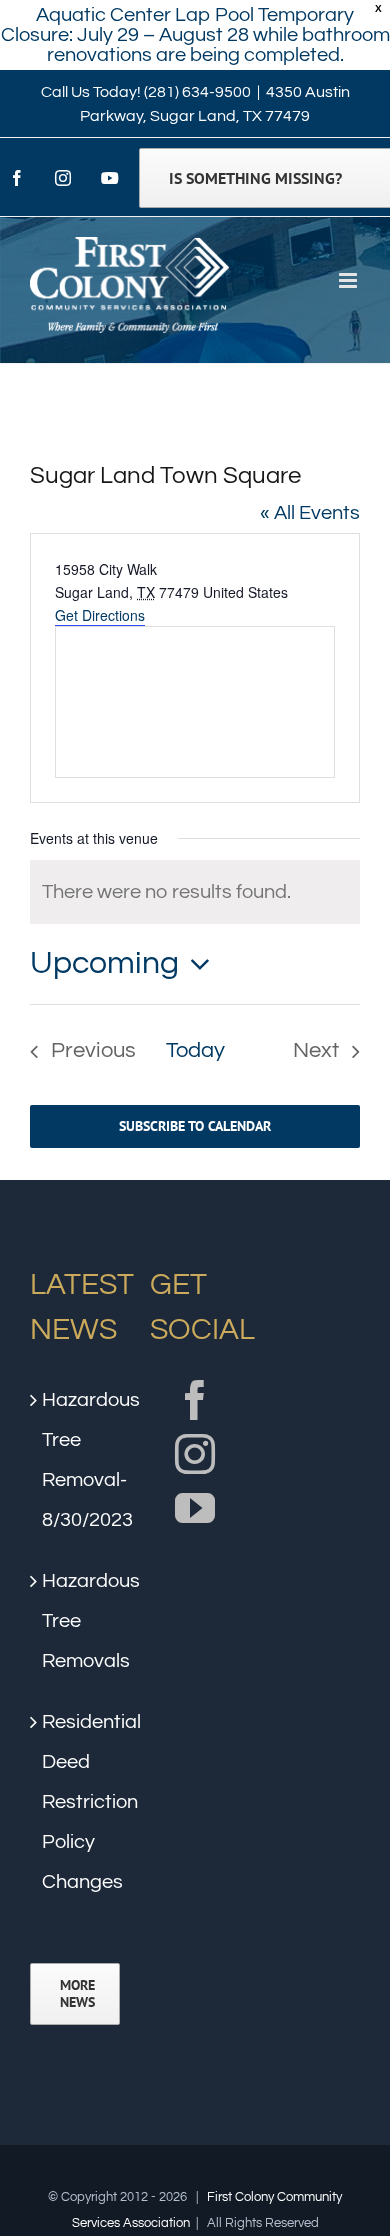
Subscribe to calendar (195, 1126)
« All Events (310, 513)
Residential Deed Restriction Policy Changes (76, 1802)
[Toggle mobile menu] (349, 280)
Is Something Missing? (255, 178)
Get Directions (100, 615)
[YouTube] (195, 1508)
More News (77, 1994)
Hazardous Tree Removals (76, 1621)
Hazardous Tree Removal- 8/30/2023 (76, 1460)
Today (195, 1050)
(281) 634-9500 (197, 92)
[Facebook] (195, 1400)
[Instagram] (195, 1454)
